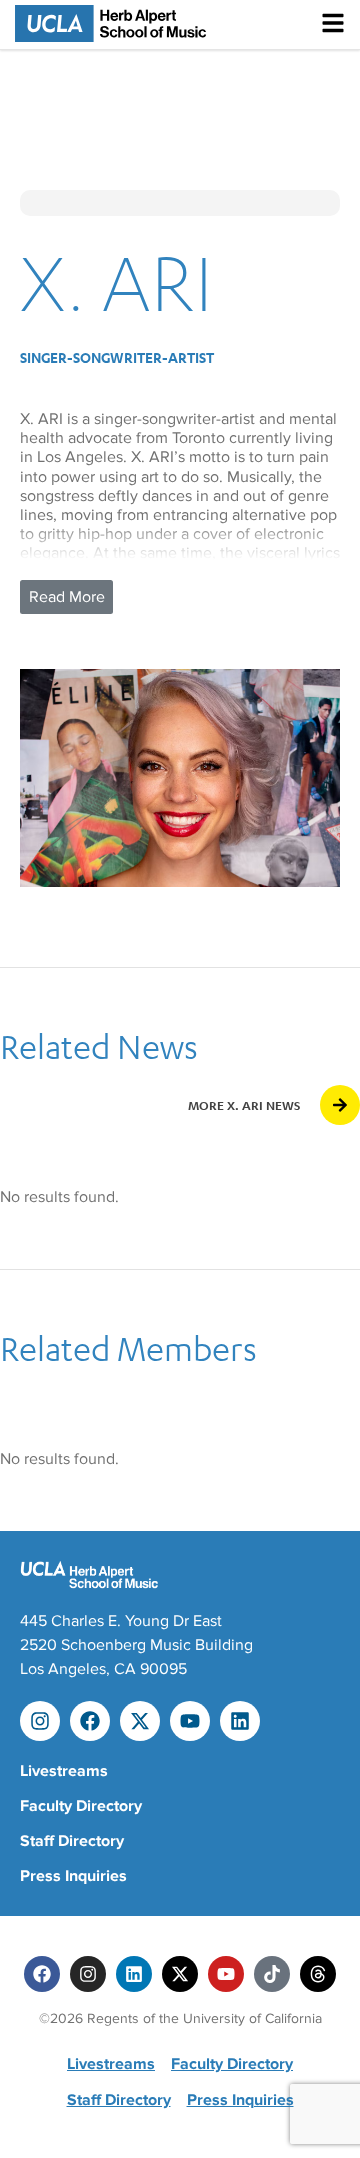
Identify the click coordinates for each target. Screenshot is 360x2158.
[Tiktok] (272, 1974)
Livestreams (64, 1771)
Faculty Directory (81, 1806)
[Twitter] (180, 1974)
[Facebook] (90, 1721)
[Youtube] (190, 1721)
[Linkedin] (240, 1721)
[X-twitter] (140, 1721)
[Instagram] (40, 1721)
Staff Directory (72, 1841)
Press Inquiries (73, 1876)
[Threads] (318, 1974)
